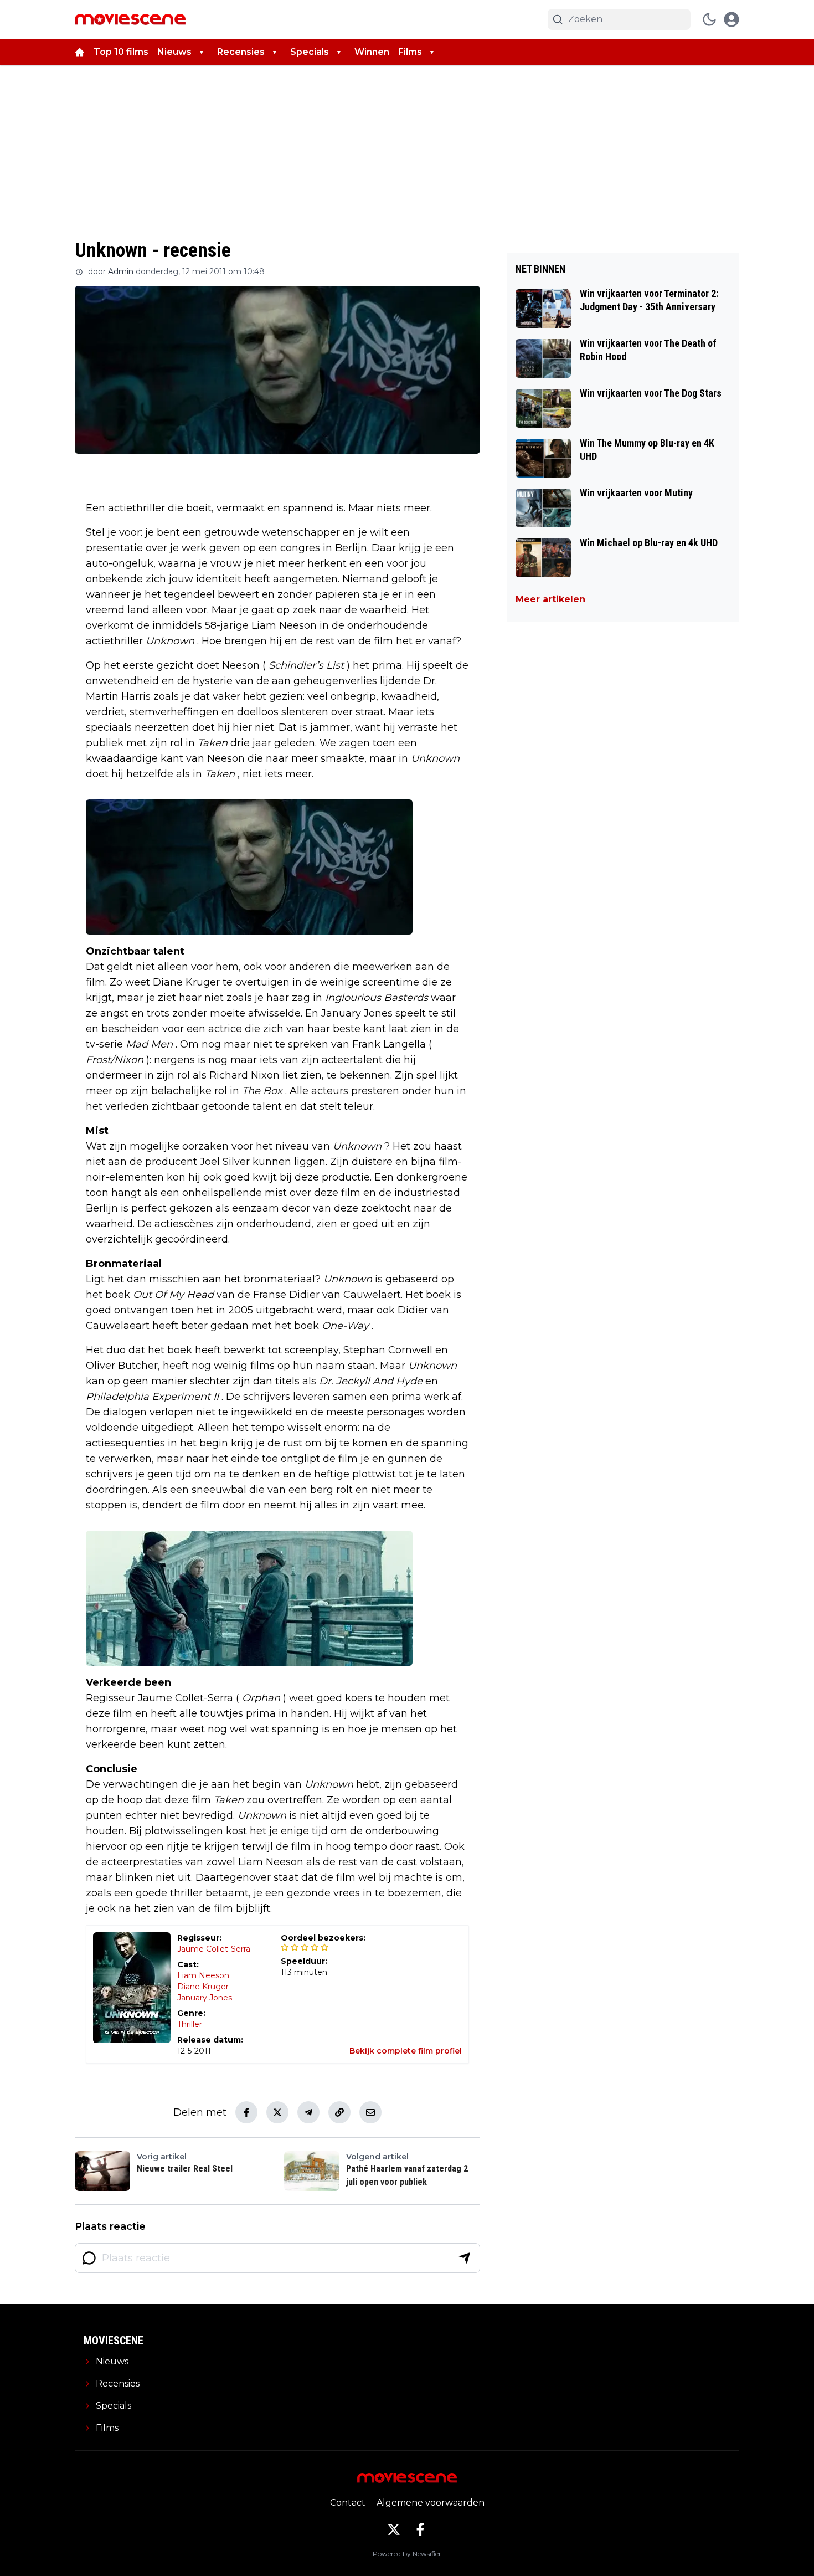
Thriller (190, 2024)
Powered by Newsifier (407, 2554)
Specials (310, 52)
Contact (348, 2503)
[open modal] (731, 19)
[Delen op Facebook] (246, 2112)
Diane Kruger (203, 1987)
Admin (121, 271)
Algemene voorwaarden (431, 2503)
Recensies (241, 52)
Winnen (372, 52)
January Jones (205, 1998)
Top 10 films (121, 52)
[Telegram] (308, 2112)
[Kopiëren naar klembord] (339, 2112)
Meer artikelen (550, 599)
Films (410, 52)
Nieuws (174, 52)
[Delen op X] (277, 2112)
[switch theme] (709, 19)
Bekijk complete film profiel (406, 2051)
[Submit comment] (465, 2258)
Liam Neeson (203, 1975)
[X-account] (394, 2529)
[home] (80, 52)
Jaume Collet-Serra (214, 1949)
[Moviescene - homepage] (130, 19)
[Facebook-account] (420, 2529)
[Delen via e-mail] (370, 2112)
